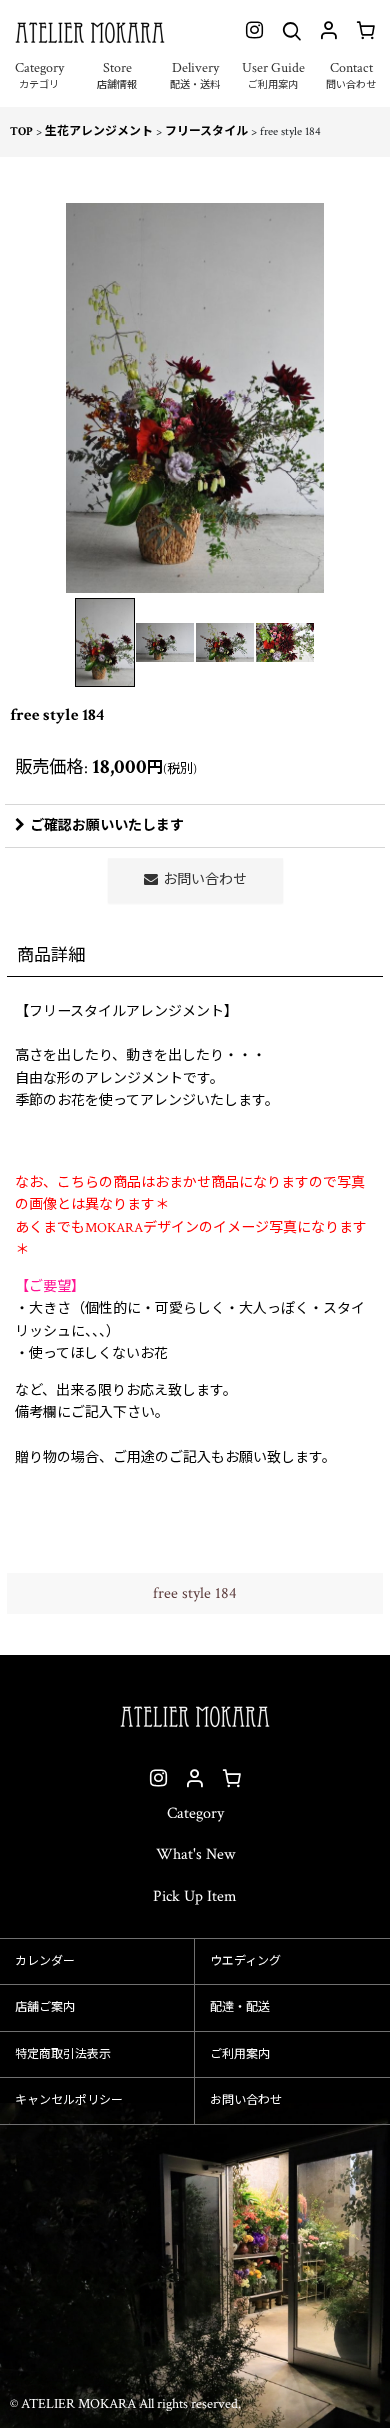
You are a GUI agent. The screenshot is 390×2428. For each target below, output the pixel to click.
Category (195, 1813)
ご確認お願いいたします (107, 826)
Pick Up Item (195, 1896)
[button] (39, 85)
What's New (195, 1854)
